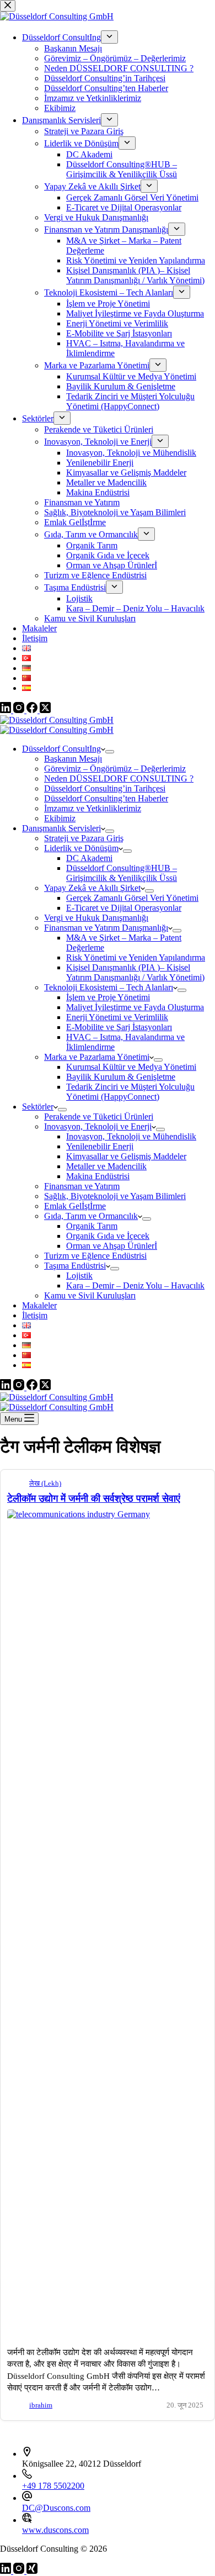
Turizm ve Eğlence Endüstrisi (95, 1256)
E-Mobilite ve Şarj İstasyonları (119, 1027)
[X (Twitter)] (45, 1387)
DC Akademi (89, 858)
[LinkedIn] (7, 1387)
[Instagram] (20, 1387)
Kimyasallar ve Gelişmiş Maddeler (126, 1156)
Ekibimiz (60, 818)
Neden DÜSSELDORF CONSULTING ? (119, 778)
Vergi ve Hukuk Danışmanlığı (96, 918)
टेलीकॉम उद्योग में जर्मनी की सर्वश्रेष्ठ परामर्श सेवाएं (94, 1498)
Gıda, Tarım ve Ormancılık (91, 1216)
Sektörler (38, 1107)
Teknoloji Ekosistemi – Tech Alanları (109, 987)
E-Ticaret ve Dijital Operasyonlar (124, 908)
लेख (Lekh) (45, 1484)
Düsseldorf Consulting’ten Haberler (106, 798)
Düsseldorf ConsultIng (61, 749)
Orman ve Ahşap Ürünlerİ (112, 1246)
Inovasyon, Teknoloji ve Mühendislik (131, 1136)
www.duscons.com (55, 2530)
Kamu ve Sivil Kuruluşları (90, 1295)
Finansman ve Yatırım (82, 1186)
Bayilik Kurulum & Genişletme (121, 1077)
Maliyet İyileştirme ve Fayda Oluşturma (135, 1007)
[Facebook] (33, 1387)
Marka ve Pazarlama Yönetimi (97, 1057)
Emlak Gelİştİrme (75, 1206)
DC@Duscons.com (56, 2508)
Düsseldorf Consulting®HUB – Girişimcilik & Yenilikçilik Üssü (122, 873)
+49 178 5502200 (53, 2486)
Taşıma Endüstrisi (75, 1266)
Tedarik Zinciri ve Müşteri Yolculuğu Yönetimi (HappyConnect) (130, 1092)
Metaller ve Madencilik (106, 1166)
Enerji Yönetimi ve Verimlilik (117, 1017)
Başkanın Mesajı (73, 759)
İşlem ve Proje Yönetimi (108, 997)
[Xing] (32, 2571)
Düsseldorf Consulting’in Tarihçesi (105, 788)
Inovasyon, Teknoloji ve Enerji (98, 1126)
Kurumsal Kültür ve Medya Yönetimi (131, 1067)
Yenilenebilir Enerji (100, 1146)
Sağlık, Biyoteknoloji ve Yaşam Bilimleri (115, 1196)
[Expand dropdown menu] (110, 752)
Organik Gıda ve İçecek (108, 1236)
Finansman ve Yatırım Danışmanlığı (106, 928)
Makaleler (39, 1305)
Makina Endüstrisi (98, 1176)
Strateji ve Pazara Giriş (84, 838)
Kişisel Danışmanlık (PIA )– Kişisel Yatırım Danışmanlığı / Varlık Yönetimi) (135, 972)
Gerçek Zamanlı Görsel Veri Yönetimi (132, 898)
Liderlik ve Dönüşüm (81, 848)
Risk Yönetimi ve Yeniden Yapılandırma (136, 957)
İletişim (35, 1315)
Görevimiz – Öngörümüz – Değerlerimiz (115, 769)
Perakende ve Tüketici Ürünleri (99, 1117)
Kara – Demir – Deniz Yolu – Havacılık (135, 1286)
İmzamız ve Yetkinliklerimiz (93, 808)
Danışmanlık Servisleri (61, 828)
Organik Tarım (92, 1226)
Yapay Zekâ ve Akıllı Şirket (92, 888)
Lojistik (79, 1276)
